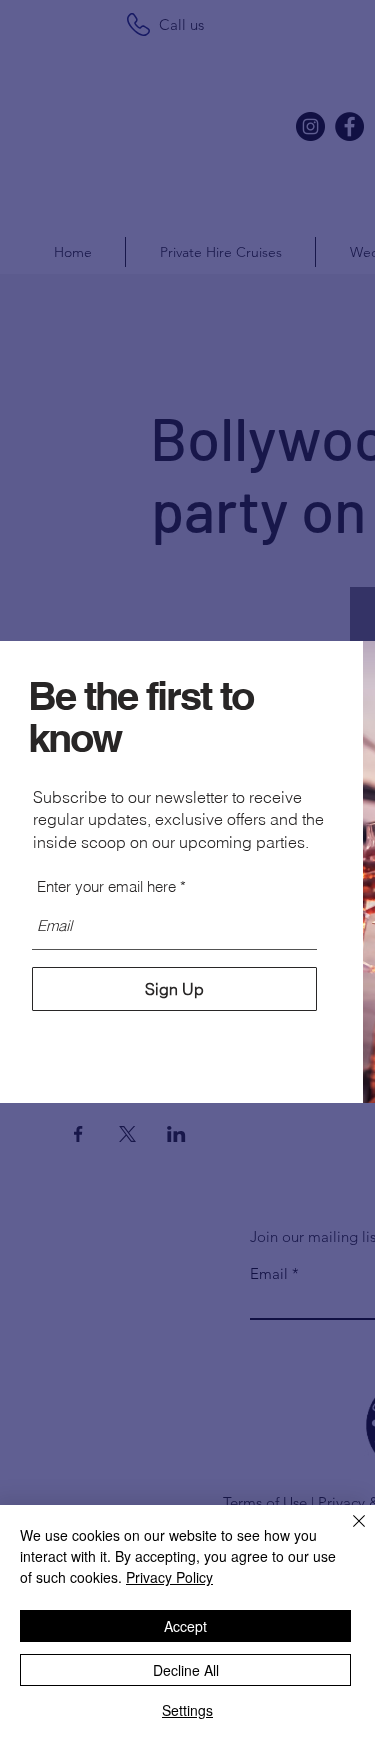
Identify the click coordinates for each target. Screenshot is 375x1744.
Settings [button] (187, 1710)
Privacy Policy (169, 1577)
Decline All (186, 1670)
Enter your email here (106, 886)
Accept (185, 1626)
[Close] (347, 1533)
